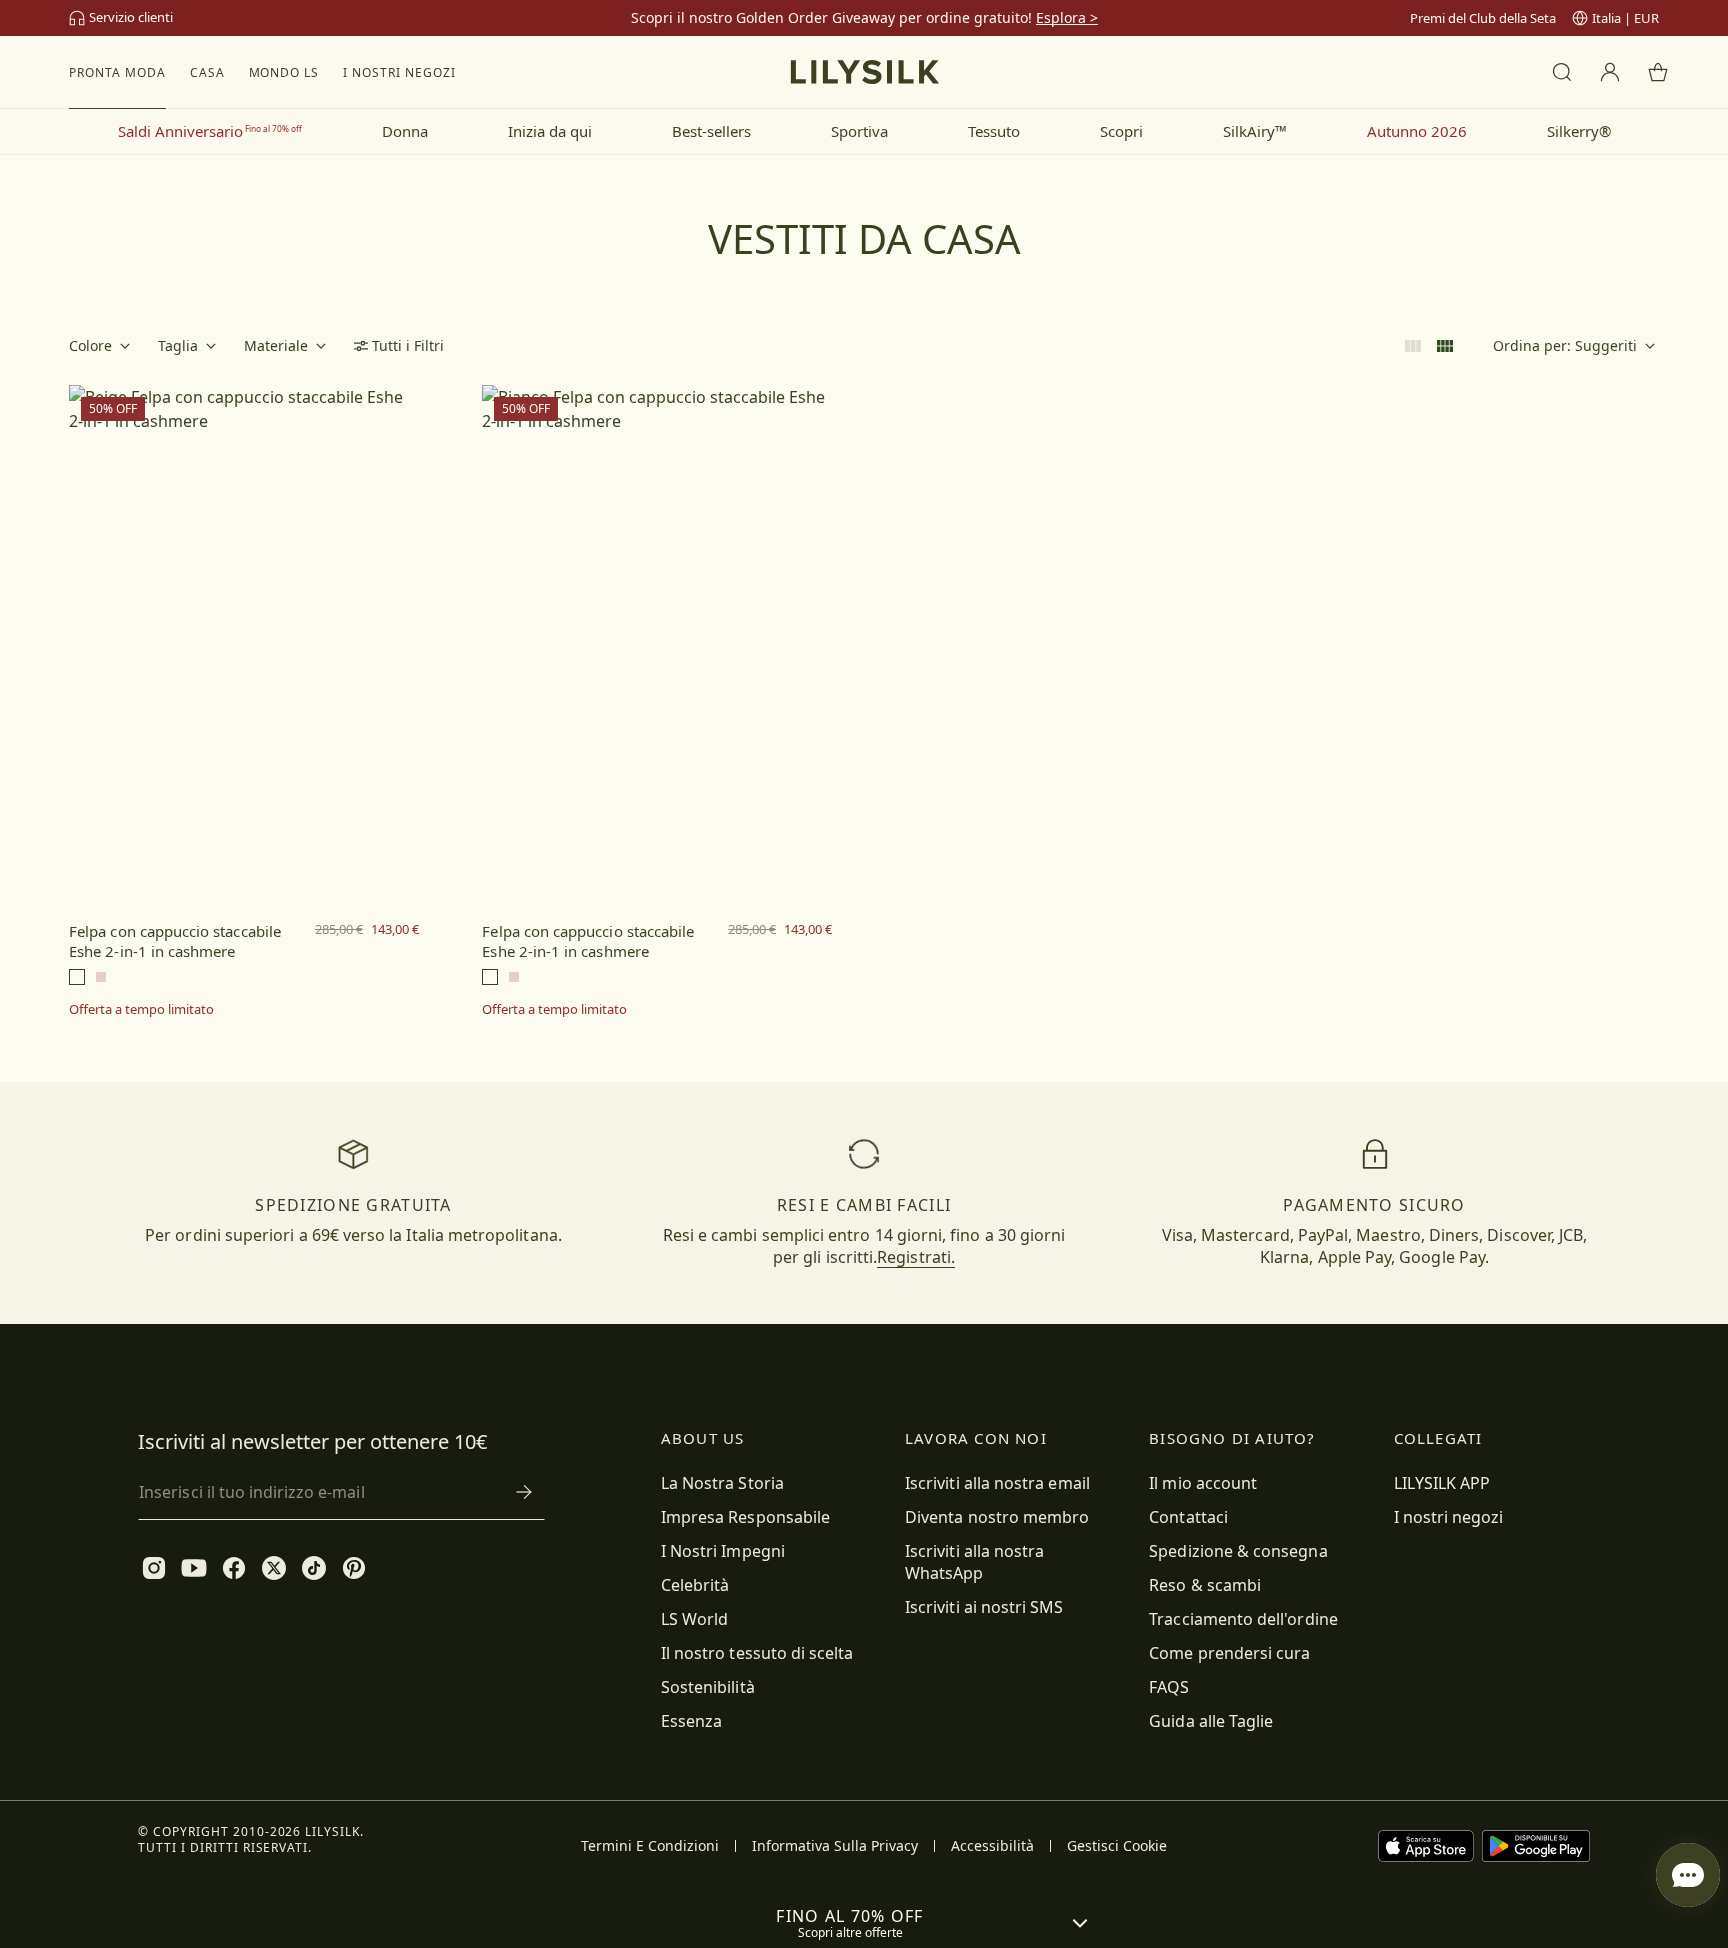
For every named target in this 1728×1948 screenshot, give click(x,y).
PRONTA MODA (117, 72)
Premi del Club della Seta (1483, 18)
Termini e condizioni (650, 1846)
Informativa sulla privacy (835, 1846)
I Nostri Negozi (399, 72)
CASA (207, 72)
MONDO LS (284, 72)
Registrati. (916, 1257)
